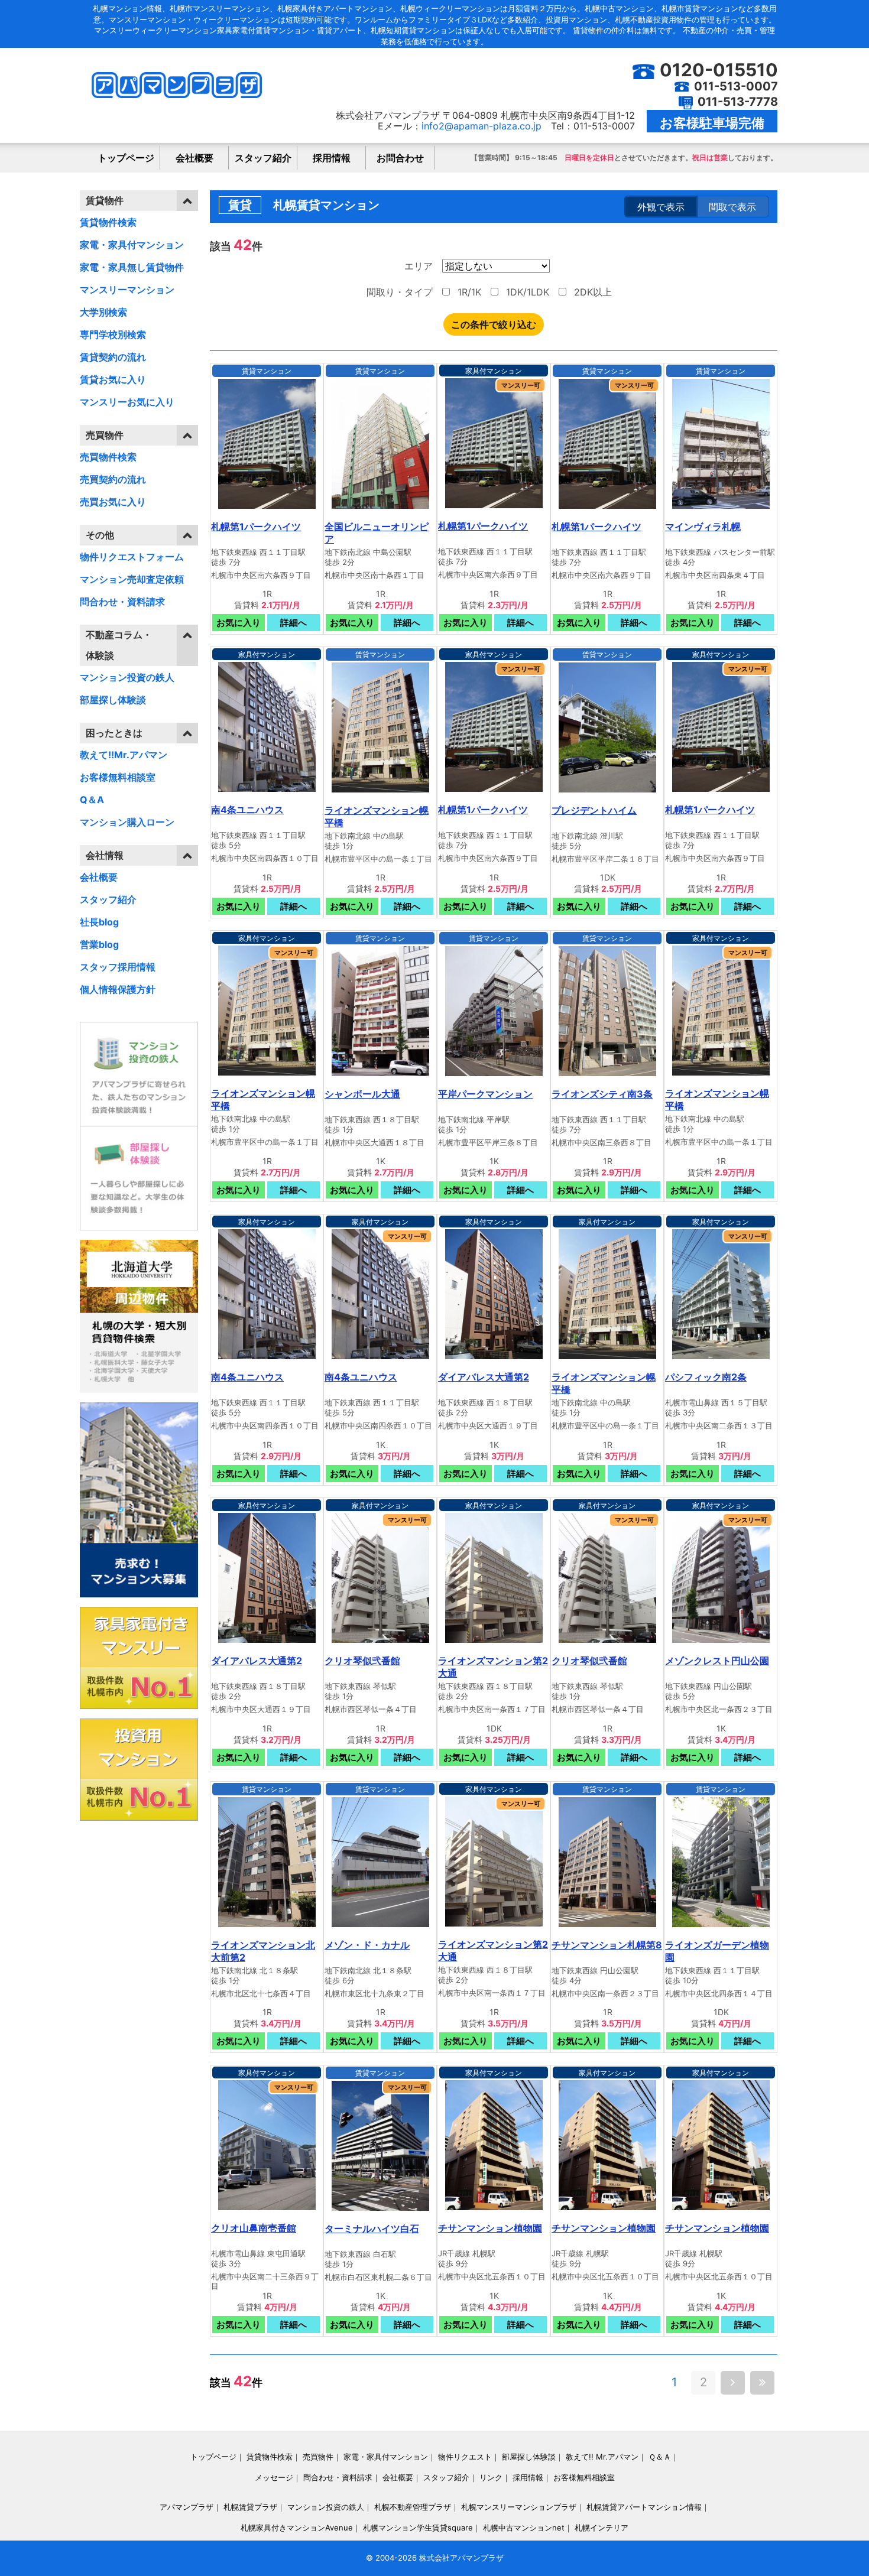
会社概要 (194, 158)
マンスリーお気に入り (127, 402)
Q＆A (92, 800)
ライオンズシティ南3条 (602, 1094)
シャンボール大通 (362, 1094)
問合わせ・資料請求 (122, 602)
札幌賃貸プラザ (250, 2507)
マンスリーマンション (127, 290)
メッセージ (274, 2477)
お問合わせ (400, 158)
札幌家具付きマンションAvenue (297, 2528)
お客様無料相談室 (118, 777)
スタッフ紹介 (263, 158)
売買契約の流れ (113, 479)
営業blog (99, 944)
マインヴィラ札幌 (703, 527)
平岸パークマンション (485, 1094)
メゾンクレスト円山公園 (717, 1661)
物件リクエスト (465, 2457)
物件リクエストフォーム (132, 557)
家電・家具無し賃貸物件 (132, 267)
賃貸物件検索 (108, 222)
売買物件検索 (108, 457)
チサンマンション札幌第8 (607, 1945)
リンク (491, 2477)
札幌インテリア (602, 2528)
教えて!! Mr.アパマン (602, 2457)
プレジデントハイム (594, 810)
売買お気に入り (113, 502)
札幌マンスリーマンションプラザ (519, 2507)
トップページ (126, 158)
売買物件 (318, 2457)
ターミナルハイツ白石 (372, 2229)
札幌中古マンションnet (524, 2528)
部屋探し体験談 (113, 700)
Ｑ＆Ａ (660, 2457)
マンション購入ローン (127, 822)
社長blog (99, 922)
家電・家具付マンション (132, 245)
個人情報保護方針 (118, 989)
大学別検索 (103, 312)
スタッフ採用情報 (118, 967)
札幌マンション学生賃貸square (418, 2528)
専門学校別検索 (113, 334)
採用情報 (332, 158)
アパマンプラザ (187, 2507)
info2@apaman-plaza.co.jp (481, 126)
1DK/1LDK (526, 292)
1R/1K (468, 292)
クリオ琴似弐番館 (362, 1661)
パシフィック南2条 (706, 1377)
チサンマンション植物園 (490, 2228)
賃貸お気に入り (113, 379)
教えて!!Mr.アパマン (124, 755)
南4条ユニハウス (247, 810)
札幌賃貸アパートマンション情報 (644, 2507)
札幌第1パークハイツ (256, 527)
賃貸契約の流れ (113, 357)
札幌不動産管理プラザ (413, 2507)
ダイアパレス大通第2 (484, 1377)
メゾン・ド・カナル (367, 1945)
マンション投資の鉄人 (127, 677)
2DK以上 (591, 292)
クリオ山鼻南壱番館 (254, 2228)
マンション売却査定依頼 (132, 579)
